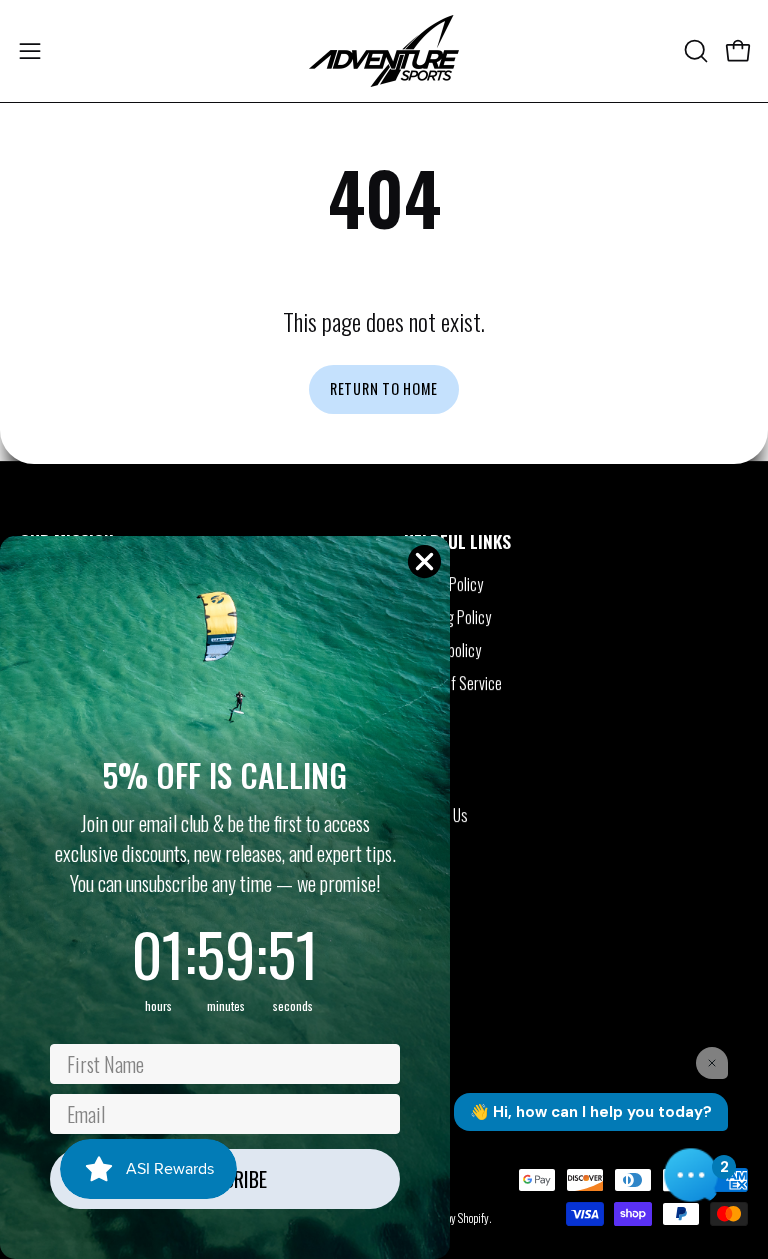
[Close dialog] (424, 561)
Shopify (473, 1218)
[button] (694, 51)
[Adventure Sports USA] (384, 51)
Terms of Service (453, 683)
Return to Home (384, 388)
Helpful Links (457, 541)
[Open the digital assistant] (691, 1175)
